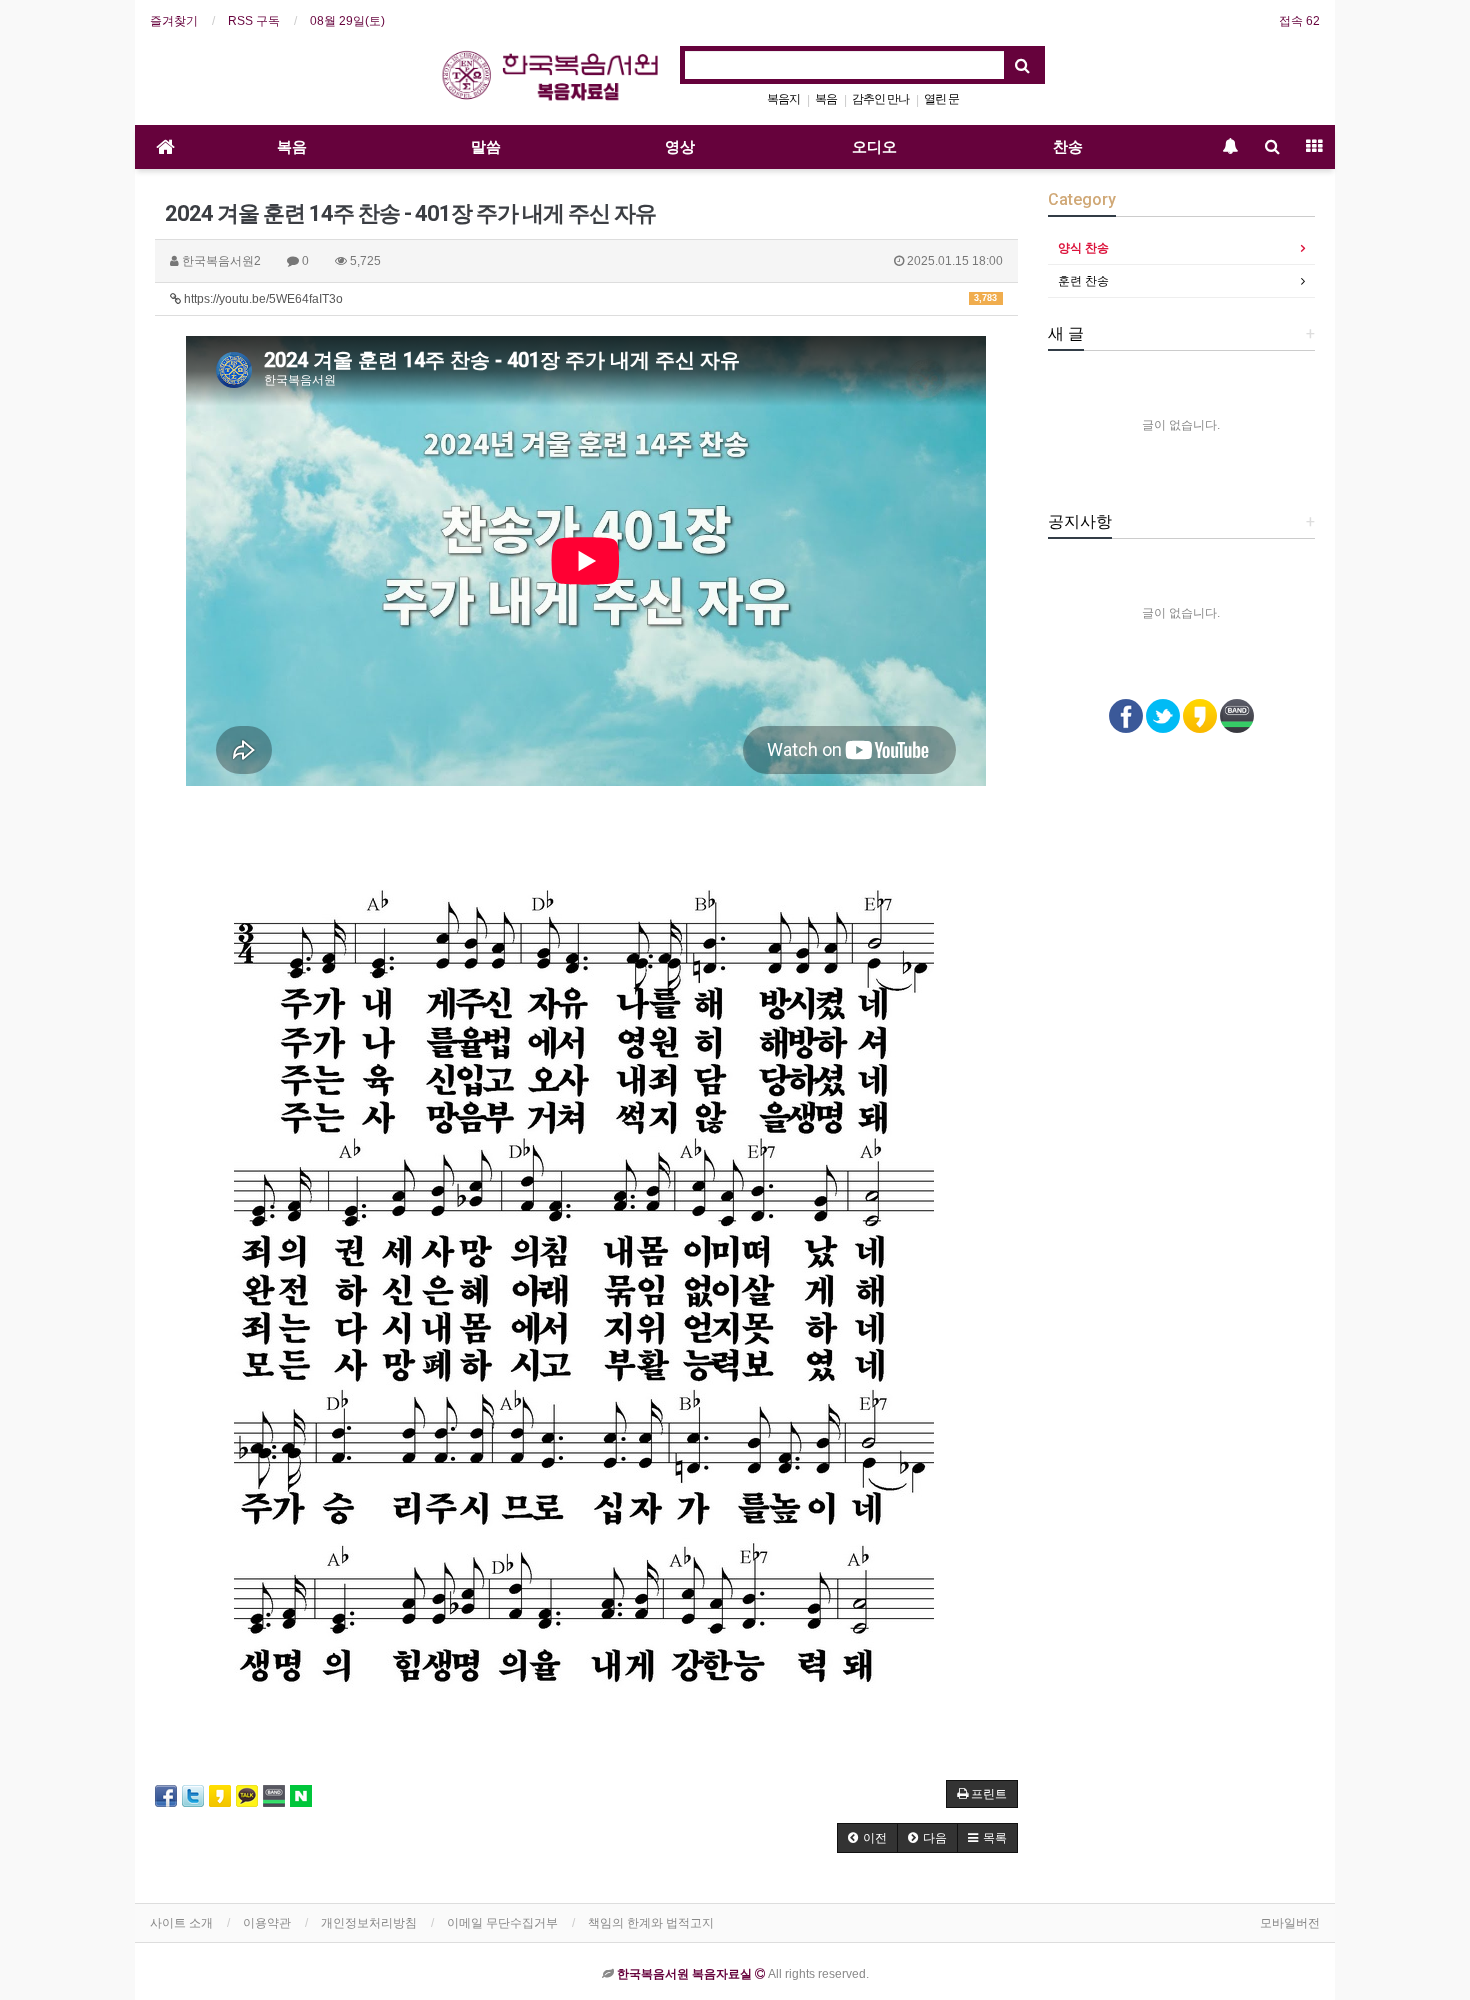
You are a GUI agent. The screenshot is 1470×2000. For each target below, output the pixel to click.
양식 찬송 (1083, 248)
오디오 (874, 147)
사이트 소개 (181, 1923)
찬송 (1068, 147)
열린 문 (941, 99)
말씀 (486, 147)
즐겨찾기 (174, 21)
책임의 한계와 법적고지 (651, 1923)
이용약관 (267, 1923)
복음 (826, 99)
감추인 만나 (880, 99)
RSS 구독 (254, 21)
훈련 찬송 (1083, 281)
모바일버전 (1290, 1923)
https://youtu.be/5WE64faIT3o (589, 299)
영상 (680, 147)
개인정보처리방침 (369, 1923)
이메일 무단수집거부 (502, 1923)
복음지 (783, 99)
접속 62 (1299, 21)
